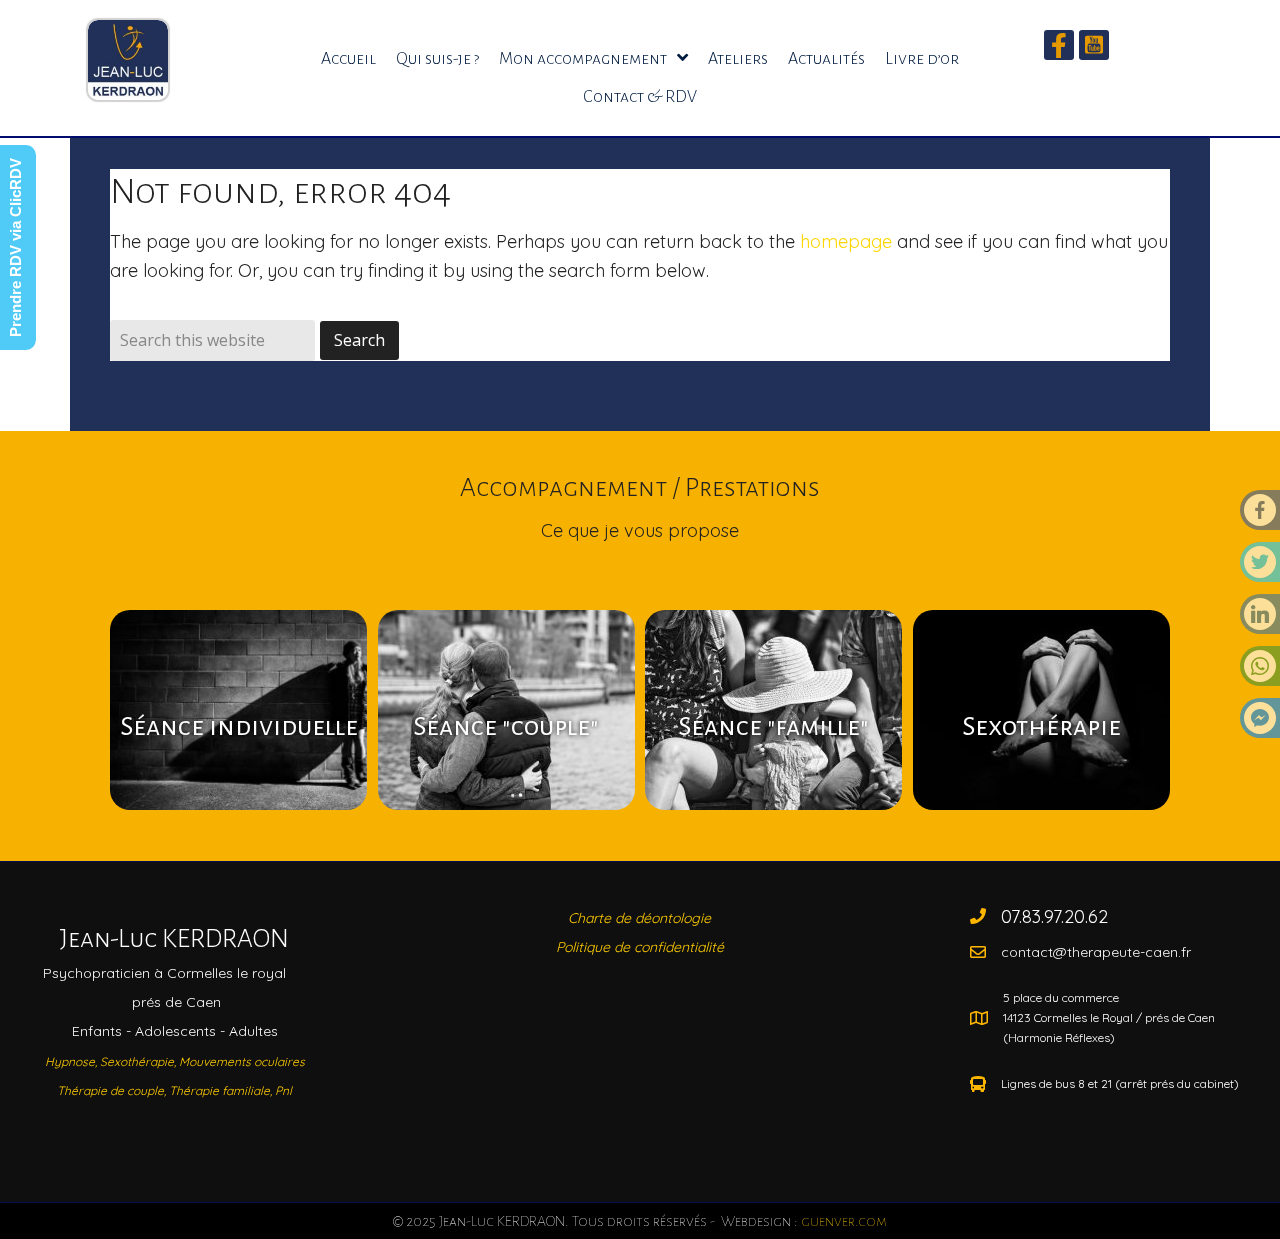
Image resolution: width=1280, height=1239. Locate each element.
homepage (846, 241)
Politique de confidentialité (640, 947)
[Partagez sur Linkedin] (1260, 620)
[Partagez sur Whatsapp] (1260, 672)
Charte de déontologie (639, 918)
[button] (1059, 45)
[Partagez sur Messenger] (1260, 724)
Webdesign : (802, 1221)
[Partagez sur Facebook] (1260, 516)
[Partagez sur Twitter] (1260, 568)
